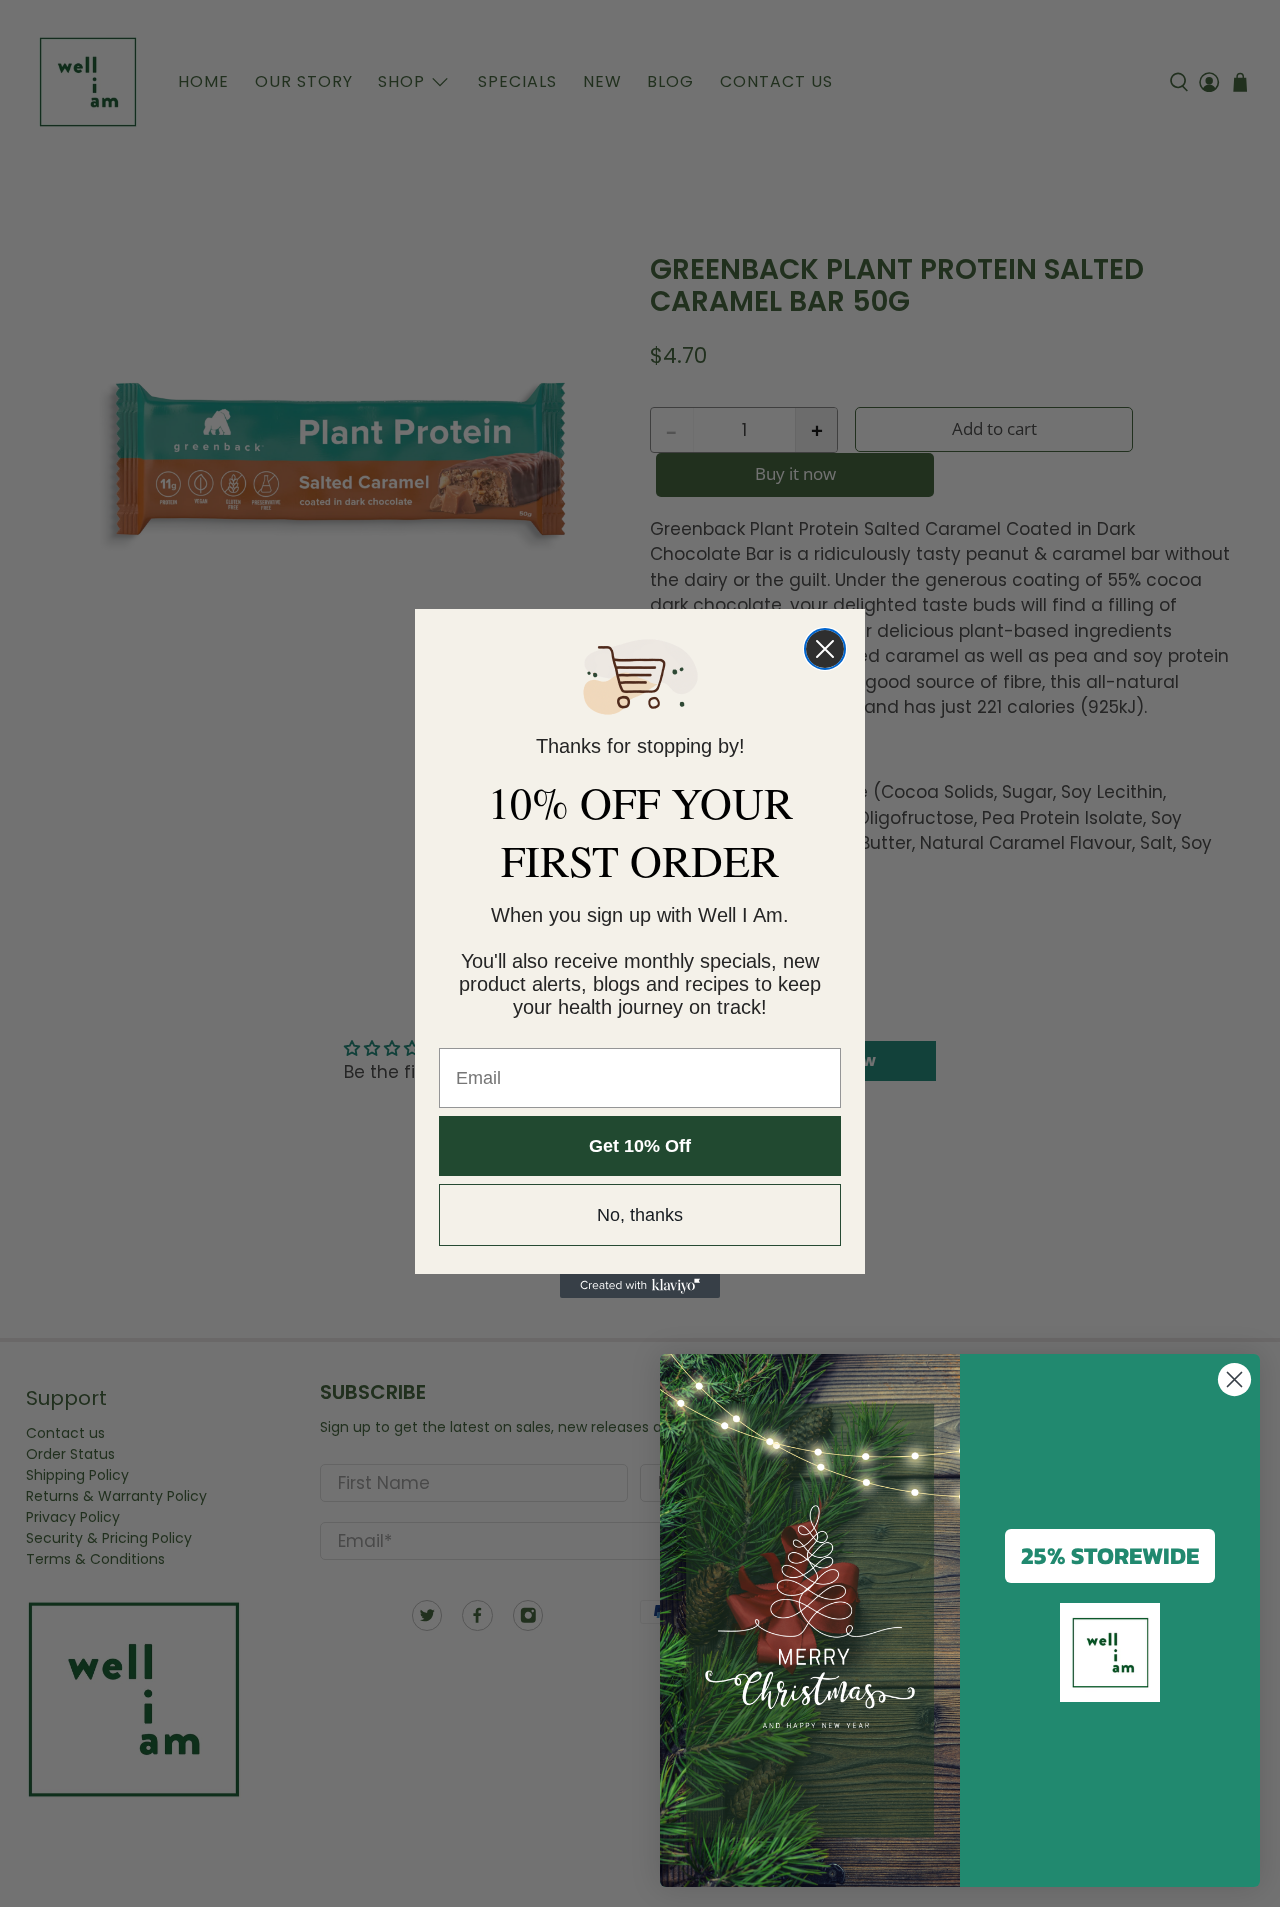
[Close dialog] (825, 649)
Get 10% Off (640, 1146)
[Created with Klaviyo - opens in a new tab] (640, 1286)
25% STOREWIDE (1110, 1555)
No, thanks (640, 1215)
